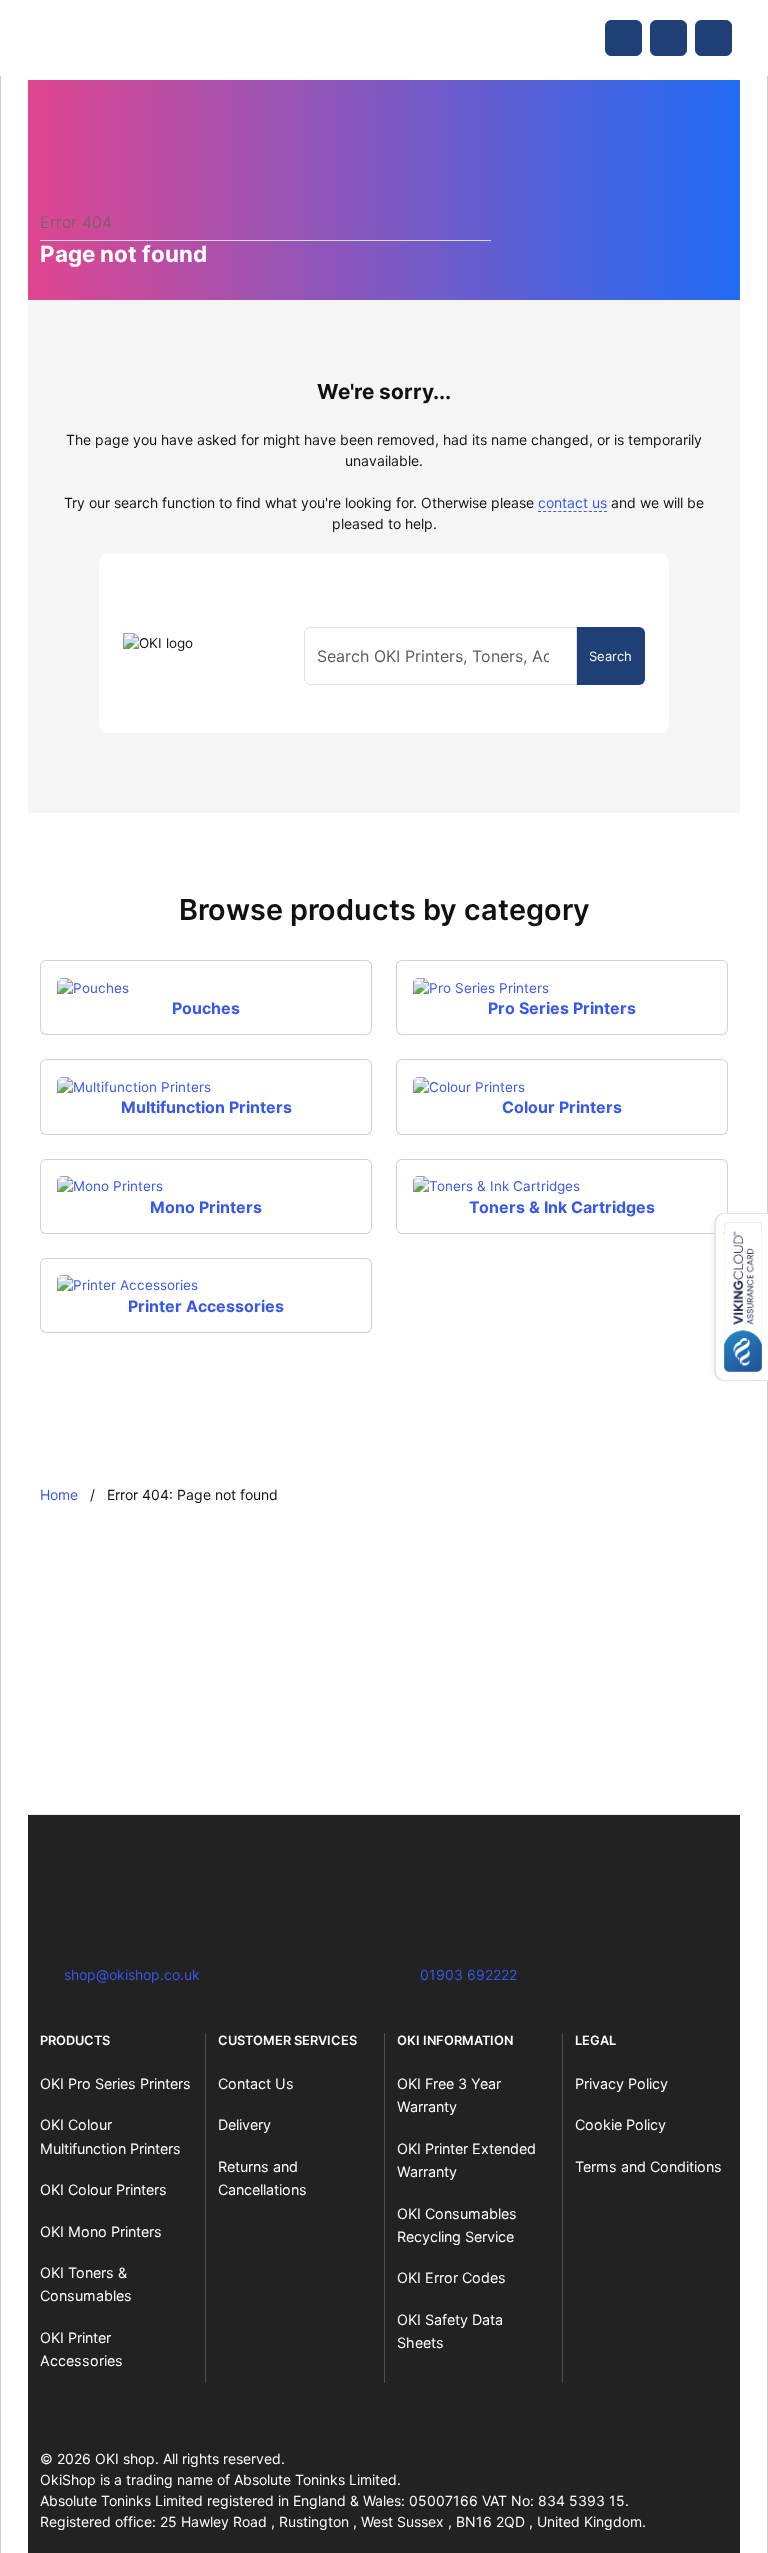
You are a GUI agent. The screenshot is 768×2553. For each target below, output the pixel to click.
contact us (572, 502)
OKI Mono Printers (101, 2231)
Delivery (244, 2124)
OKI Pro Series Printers (115, 2083)
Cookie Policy (620, 2124)
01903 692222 (468, 1974)
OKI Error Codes (451, 2277)
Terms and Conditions (648, 2166)
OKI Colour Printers (103, 2189)
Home (59, 1494)
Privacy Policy (621, 2083)
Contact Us (256, 2083)
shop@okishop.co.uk (132, 1974)
